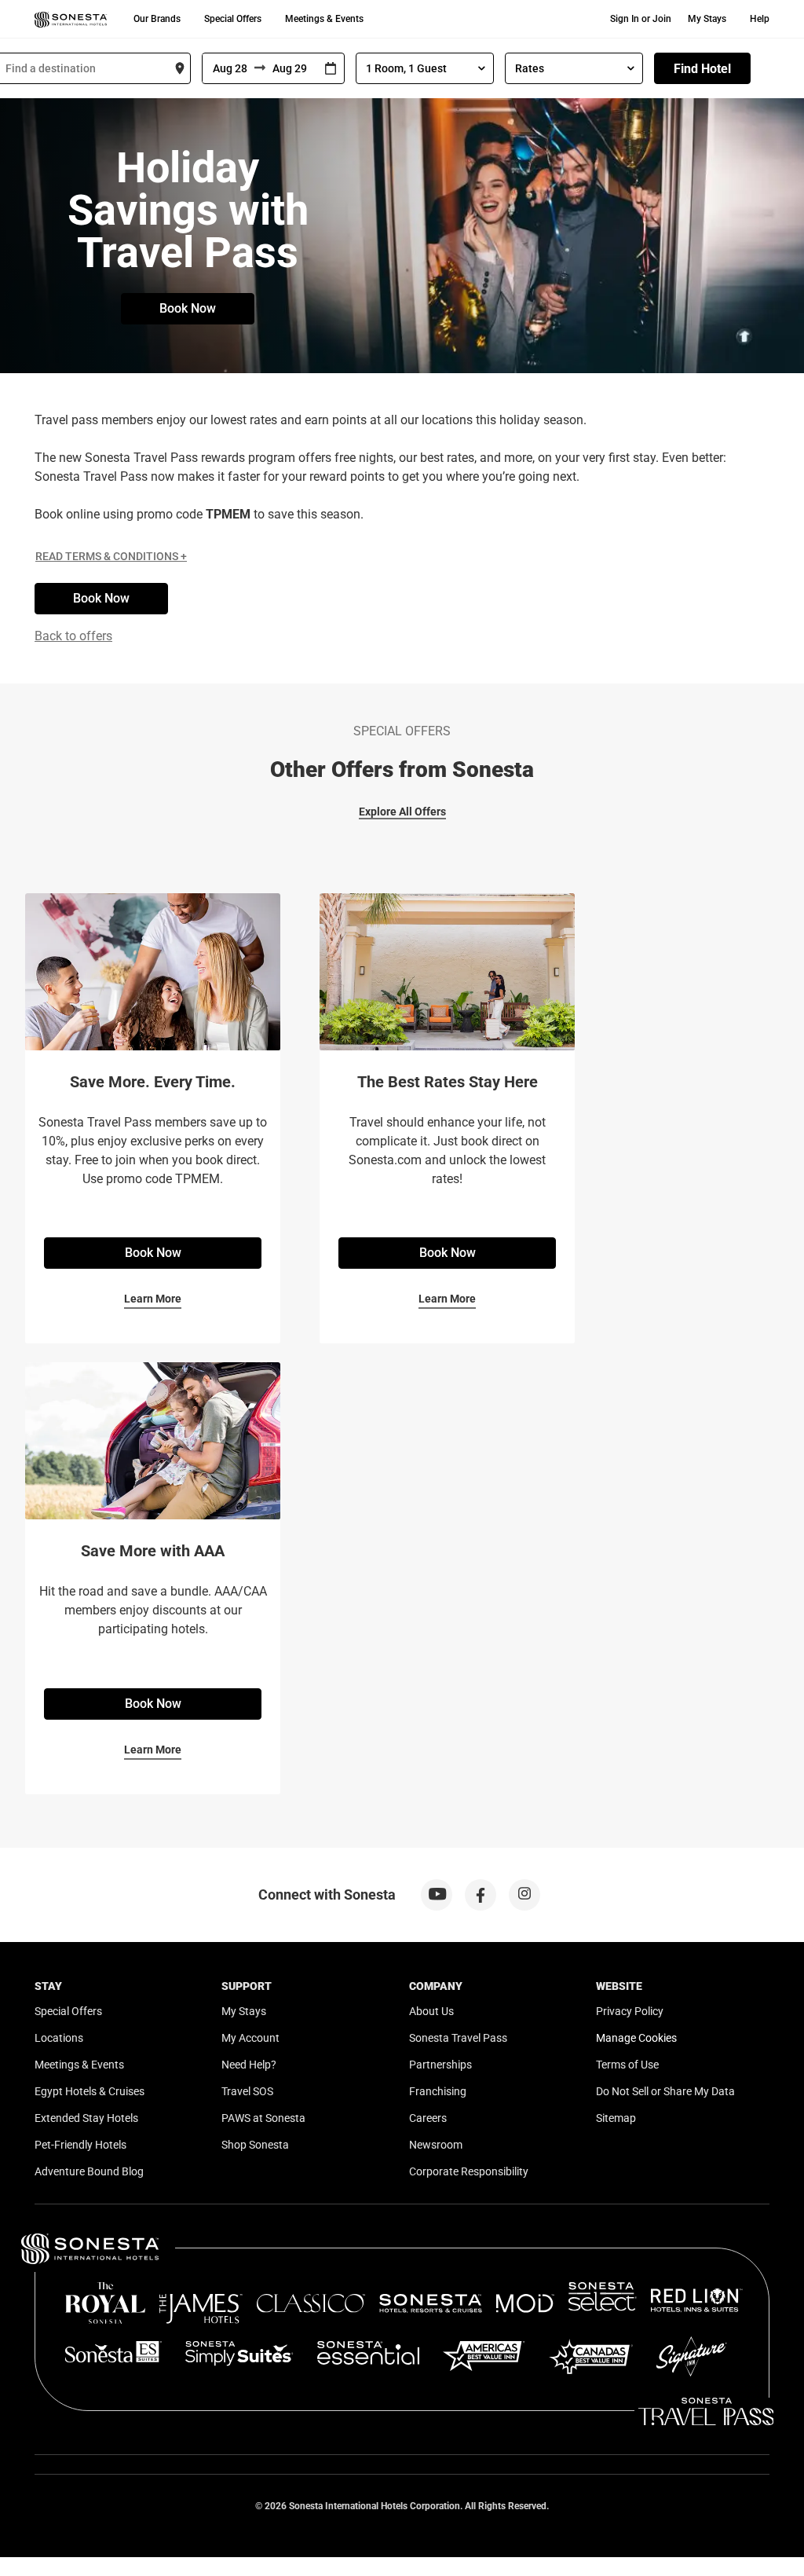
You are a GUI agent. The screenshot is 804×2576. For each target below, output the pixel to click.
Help (760, 19)
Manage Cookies (636, 2038)
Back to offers (73, 636)
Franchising (438, 2091)
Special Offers (233, 19)
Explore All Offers (402, 812)
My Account (250, 2038)
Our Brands (157, 19)
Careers (428, 2118)
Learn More (153, 1299)
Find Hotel (702, 69)
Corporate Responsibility (469, 2171)
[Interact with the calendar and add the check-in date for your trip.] (331, 69)
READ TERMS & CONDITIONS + (111, 556)
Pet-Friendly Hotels (80, 2145)
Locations (59, 2038)
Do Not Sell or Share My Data (665, 2091)
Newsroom (436, 2145)
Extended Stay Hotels (86, 2118)
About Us (431, 2011)
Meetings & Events (324, 19)
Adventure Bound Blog (89, 2171)
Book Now (188, 308)
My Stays (707, 19)
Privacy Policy (630, 2011)
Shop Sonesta (255, 2145)
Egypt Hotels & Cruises (90, 2091)
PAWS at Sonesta (263, 2118)
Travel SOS (247, 2091)
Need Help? (249, 2065)
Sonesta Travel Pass (458, 2038)
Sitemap (616, 2118)
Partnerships (440, 2065)
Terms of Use (627, 2065)
